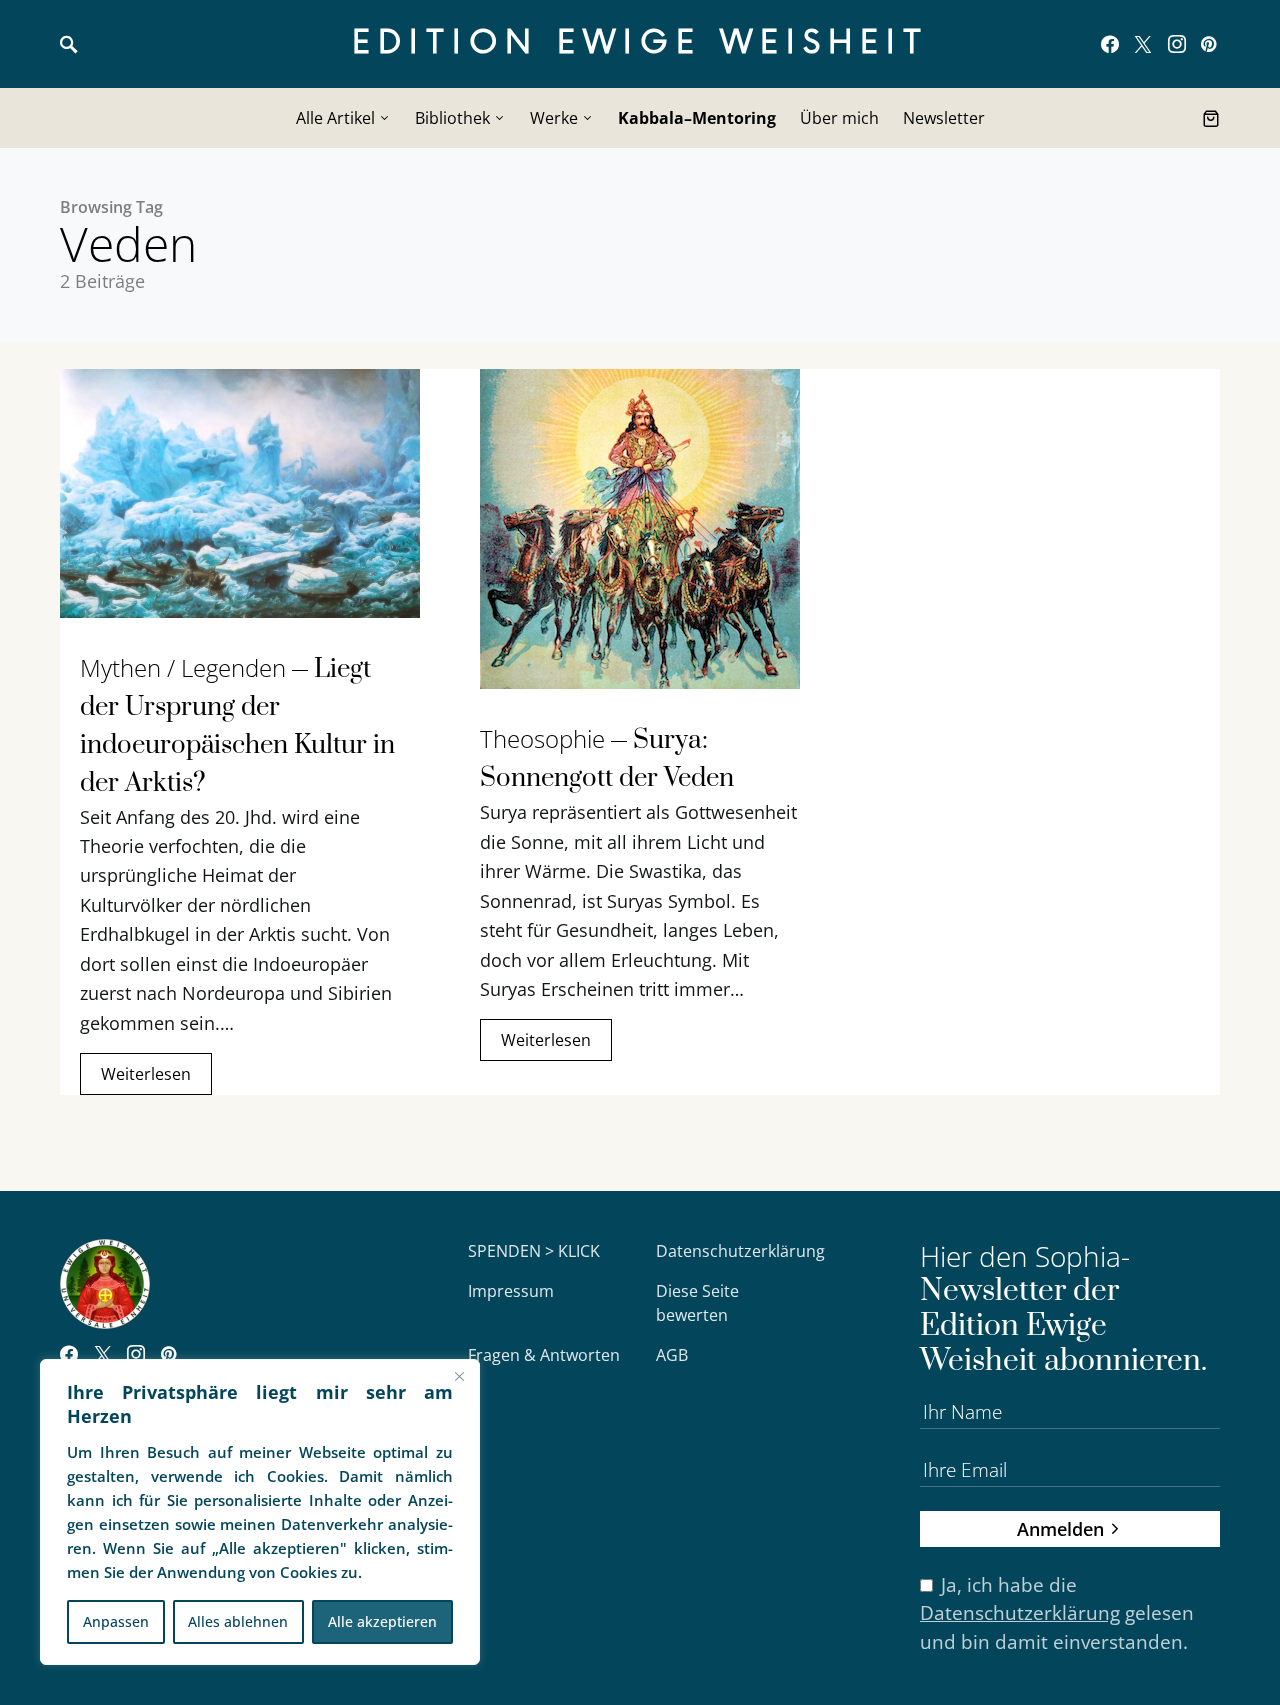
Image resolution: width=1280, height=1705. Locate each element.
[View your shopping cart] (1211, 118)
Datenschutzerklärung (740, 1251)
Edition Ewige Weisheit (640, 43)
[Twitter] (1143, 44)
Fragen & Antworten (544, 1355)
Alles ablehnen (238, 1621)
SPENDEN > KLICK (534, 1251)
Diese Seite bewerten (697, 1303)
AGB (672, 1355)
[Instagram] (1177, 44)
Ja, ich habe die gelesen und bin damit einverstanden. (1057, 1613)
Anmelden (1060, 1528)
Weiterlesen (146, 1074)
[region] (260, 1512)
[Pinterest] (1208, 44)
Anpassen (116, 1621)
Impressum (511, 1291)
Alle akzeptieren (382, 1621)
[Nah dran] (459, 1376)
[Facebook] (1110, 44)
